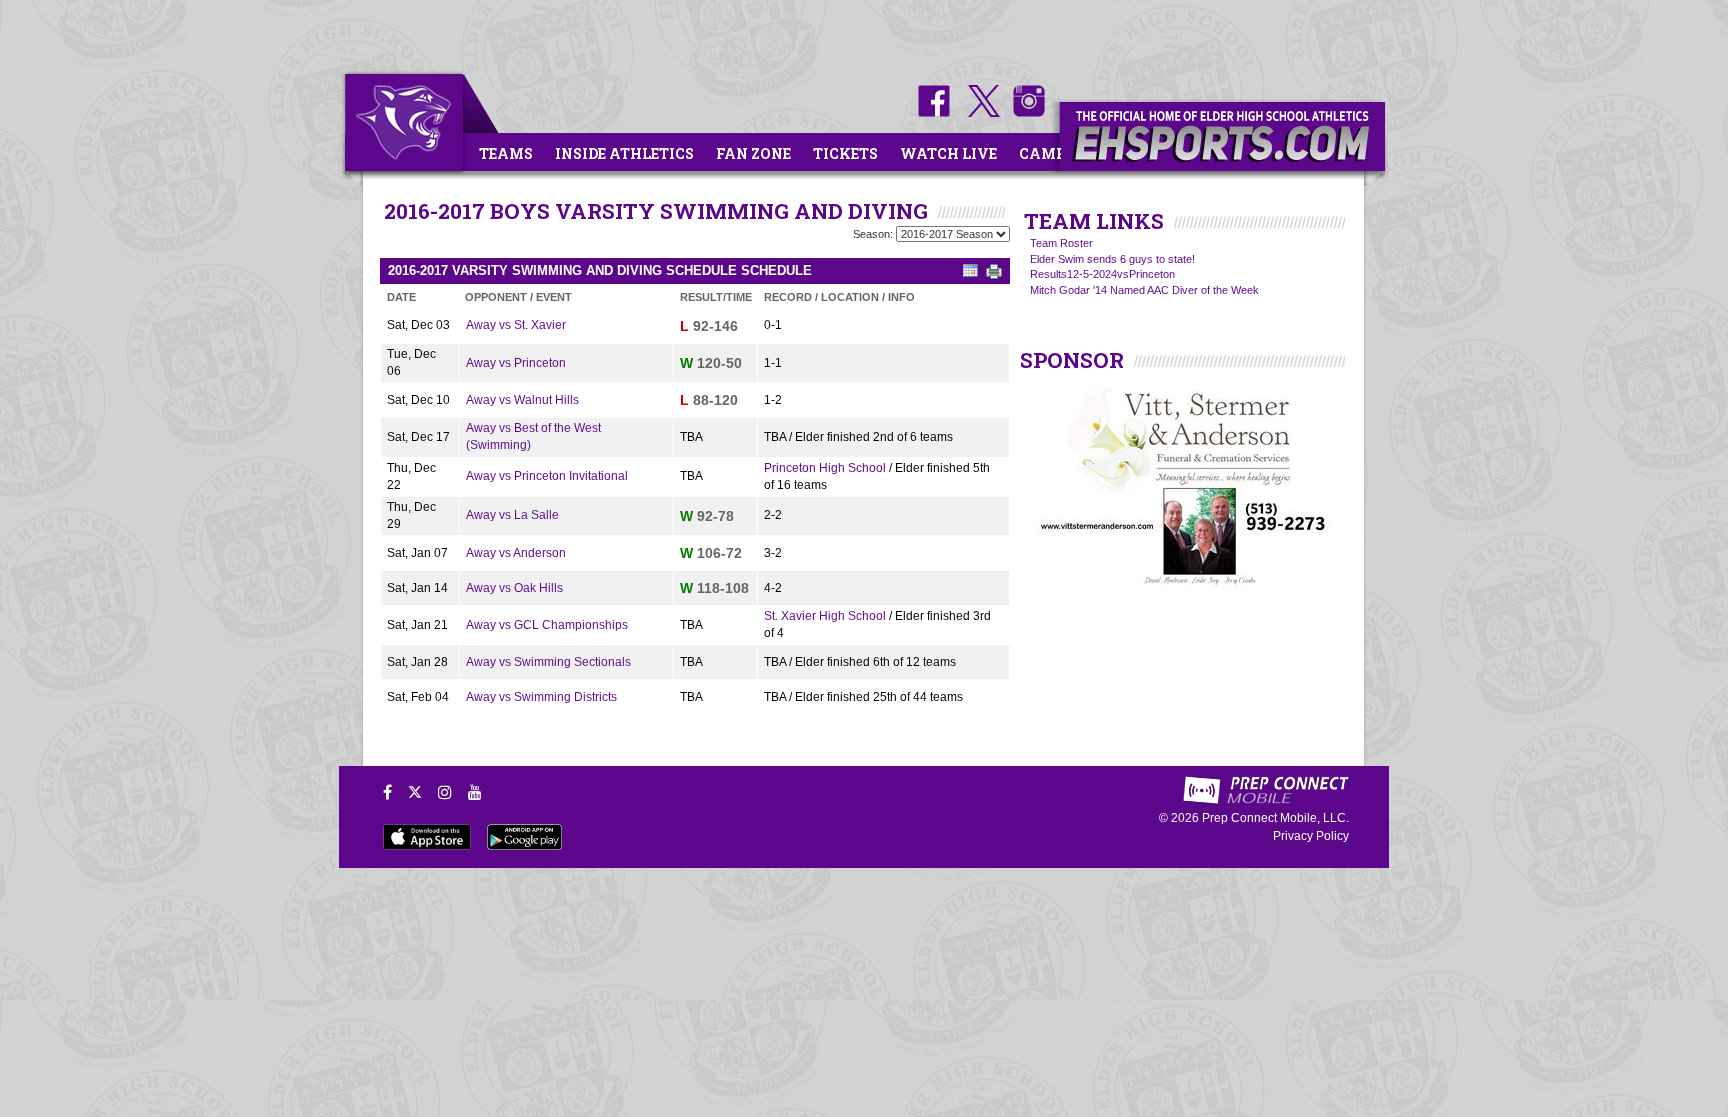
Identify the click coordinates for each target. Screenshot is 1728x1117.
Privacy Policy (1311, 836)
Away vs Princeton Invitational (547, 476)
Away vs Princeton (516, 363)
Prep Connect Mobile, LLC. (1275, 818)
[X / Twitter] (415, 792)
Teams (506, 153)
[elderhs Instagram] (1024, 113)
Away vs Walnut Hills (522, 400)
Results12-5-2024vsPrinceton (1102, 274)
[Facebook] (387, 792)
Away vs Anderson (516, 553)
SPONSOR (1072, 360)
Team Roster (1061, 243)
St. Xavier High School (825, 616)
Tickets (845, 153)
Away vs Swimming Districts (541, 697)
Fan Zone (753, 153)
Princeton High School (825, 468)
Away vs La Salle (512, 515)
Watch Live (948, 153)
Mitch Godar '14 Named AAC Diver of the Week (1144, 290)
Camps (1047, 153)
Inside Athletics (624, 153)
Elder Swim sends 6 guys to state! (1112, 259)
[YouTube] (475, 792)
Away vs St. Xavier (516, 325)
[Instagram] (445, 792)
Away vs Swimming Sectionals (548, 662)
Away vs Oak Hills (514, 588)
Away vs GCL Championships (547, 625)
